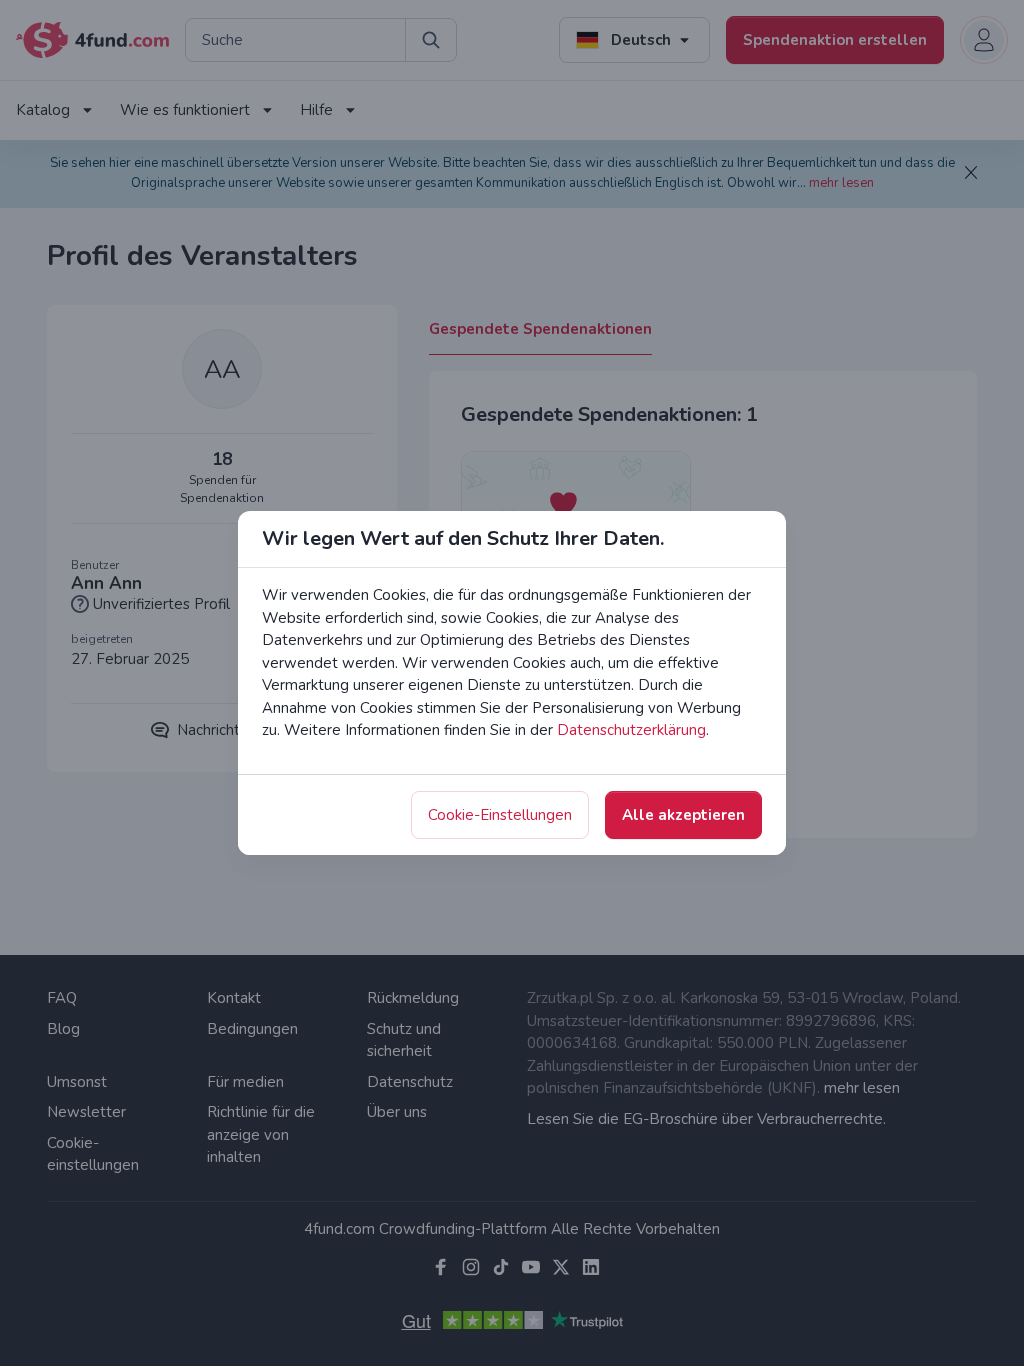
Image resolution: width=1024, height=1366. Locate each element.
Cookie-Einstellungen (500, 815)
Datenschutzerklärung (631, 730)
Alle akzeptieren (683, 815)
